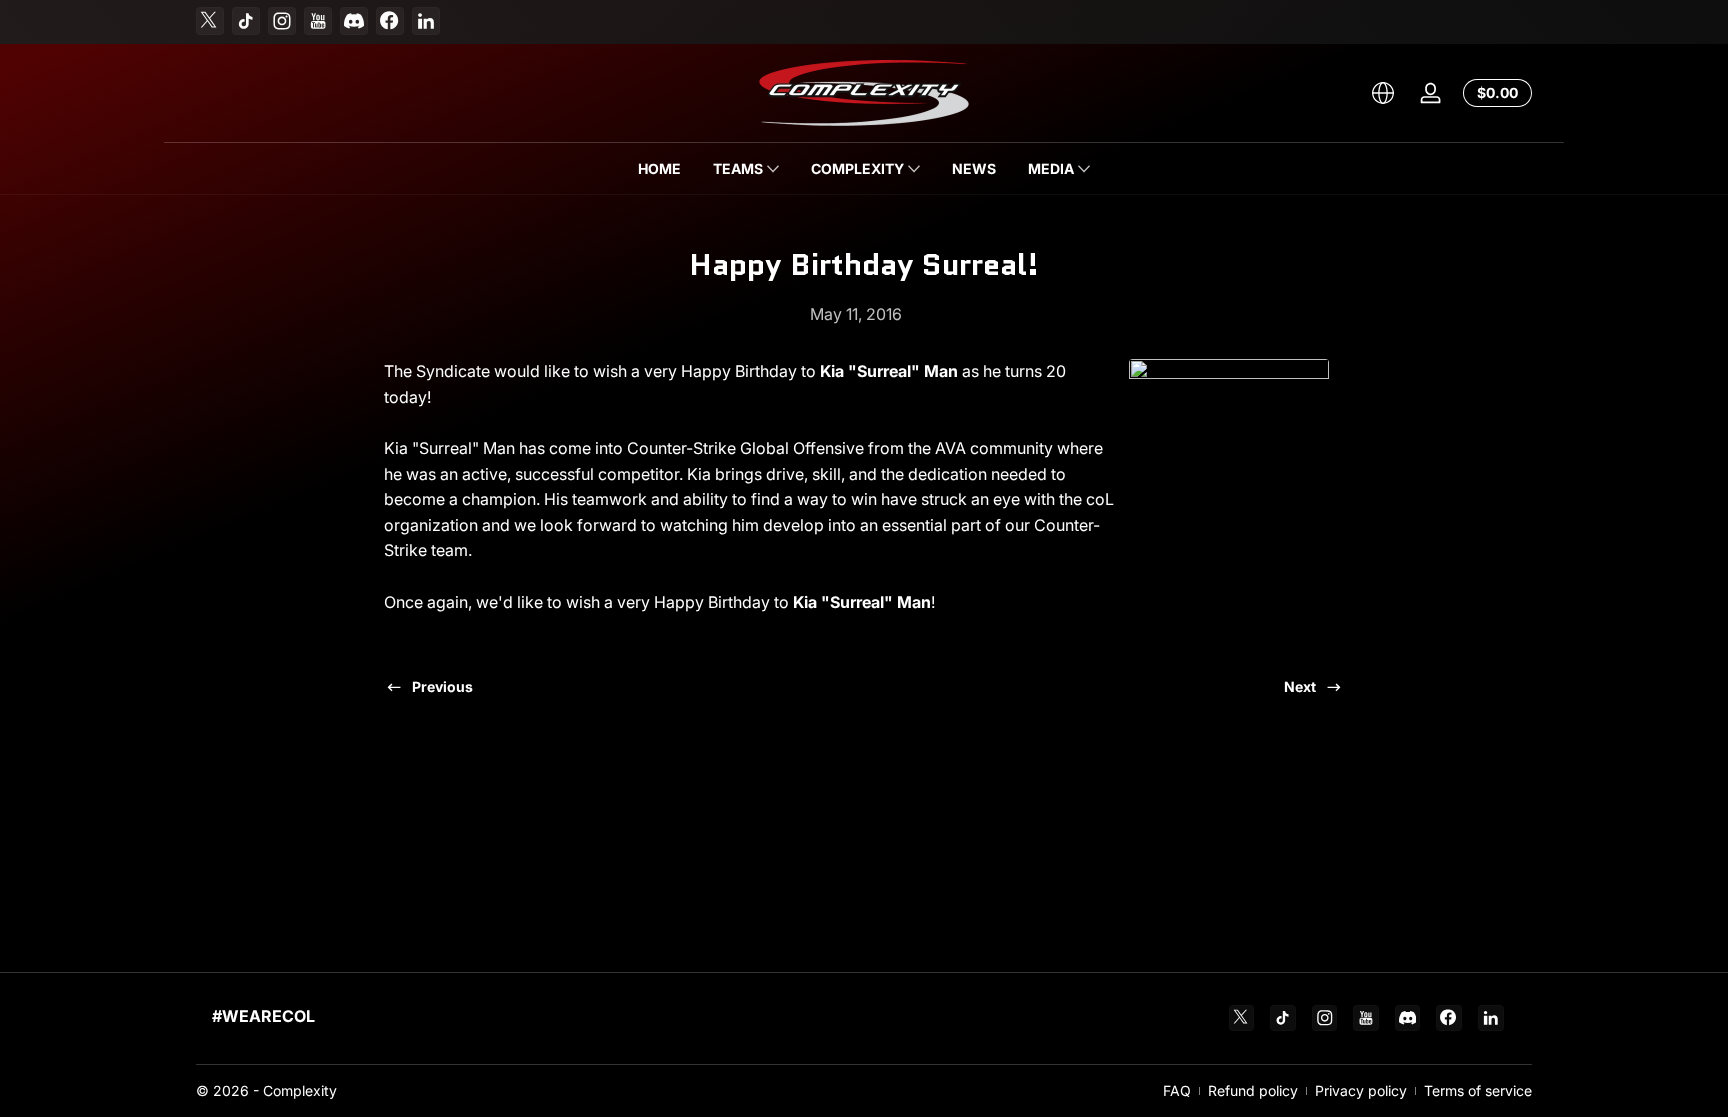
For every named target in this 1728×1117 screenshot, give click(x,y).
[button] (1383, 93)
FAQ (1177, 1090)
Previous (442, 686)
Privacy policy (1361, 1090)
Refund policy (1253, 1090)
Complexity (300, 1090)
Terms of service (1478, 1090)
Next (1300, 686)
